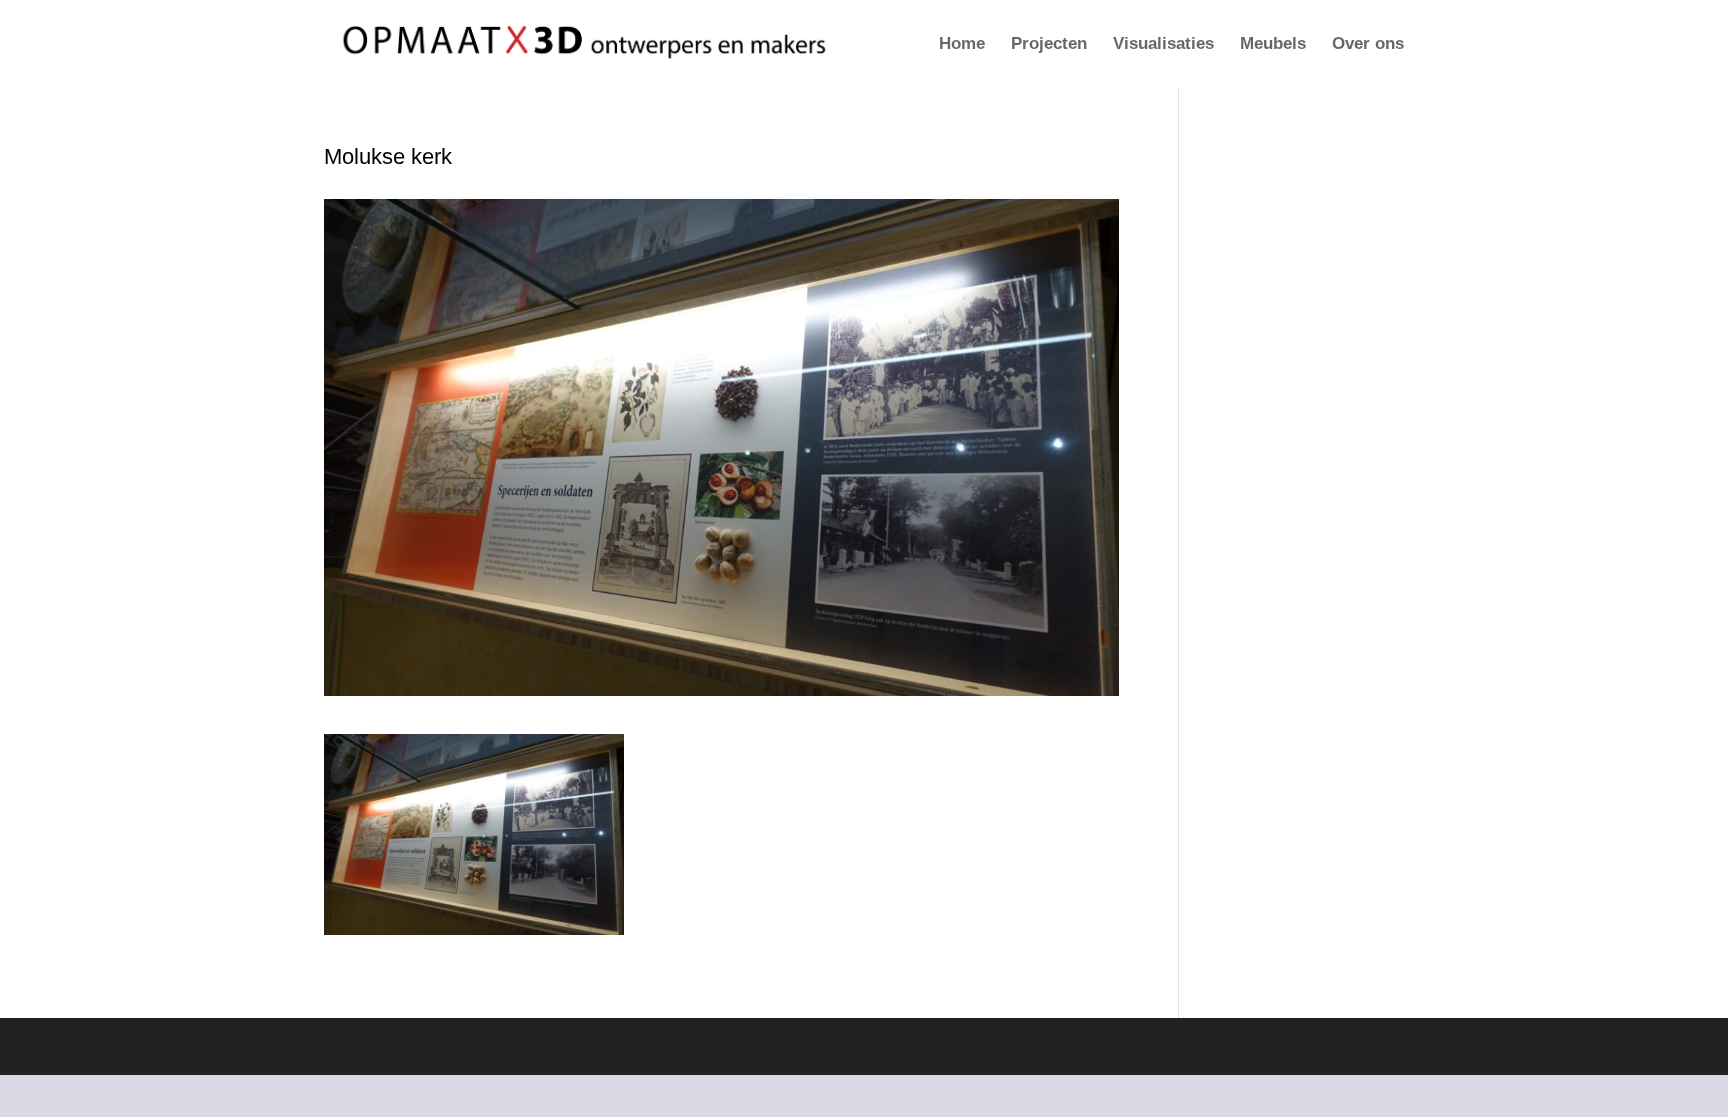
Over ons (1368, 45)
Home (962, 45)
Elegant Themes (441, 1046)
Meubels (1273, 45)
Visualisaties (1163, 45)
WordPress (605, 1046)
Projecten (1049, 45)
